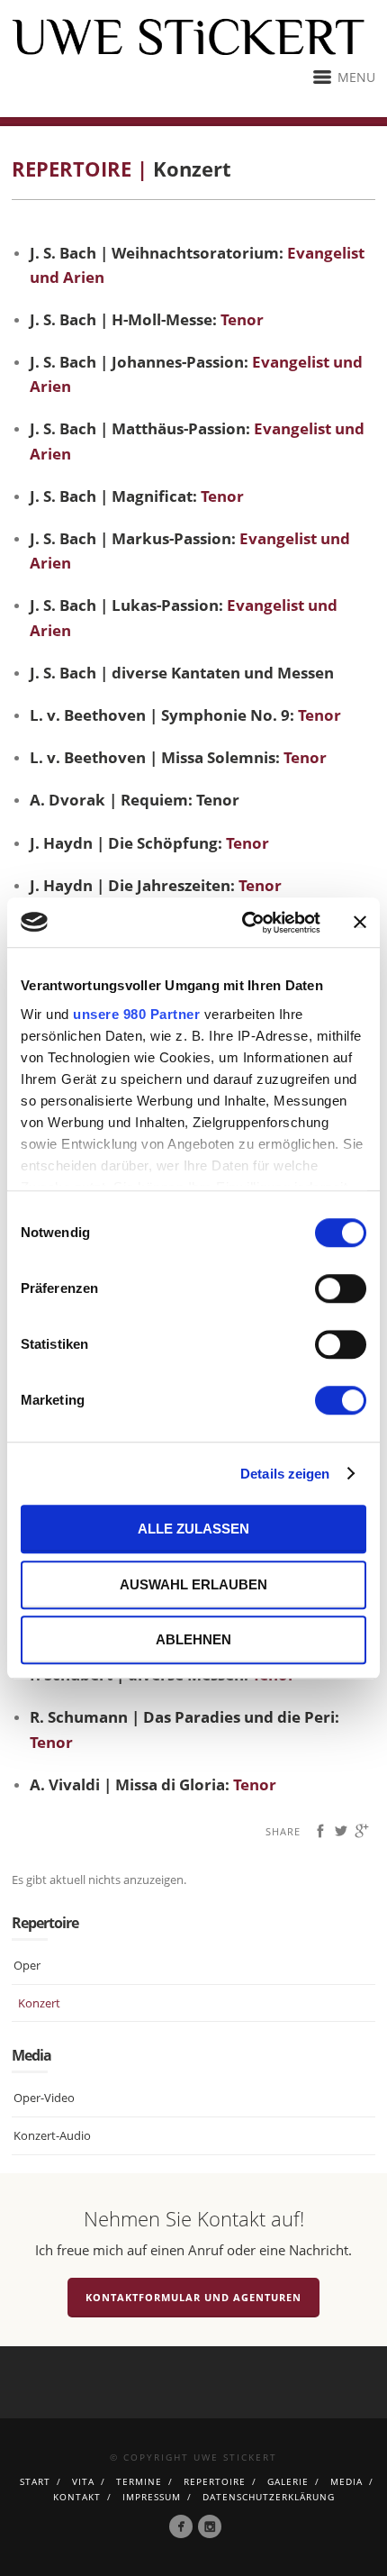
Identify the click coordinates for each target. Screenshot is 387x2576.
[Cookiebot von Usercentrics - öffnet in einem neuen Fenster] (243, 923)
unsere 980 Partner (136, 1014)
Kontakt (77, 2497)
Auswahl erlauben (193, 1584)
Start (35, 2481)
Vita (83, 2481)
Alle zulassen (193, 1529)
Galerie (288, 2481)
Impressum (152, 2497)
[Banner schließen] (360, 923)
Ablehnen (193, 1639)
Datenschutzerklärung (269, 2497)
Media (346, 2481)
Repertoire (215, 2481)
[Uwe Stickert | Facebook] (181, 2526)
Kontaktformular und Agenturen (193, 2297)
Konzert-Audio (52, 2135)
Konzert (39, 2003)
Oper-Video (44, 2098)
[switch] (341, 1288)
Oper (27, 1965)
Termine (139, 2481)
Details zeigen (285, 1474)
